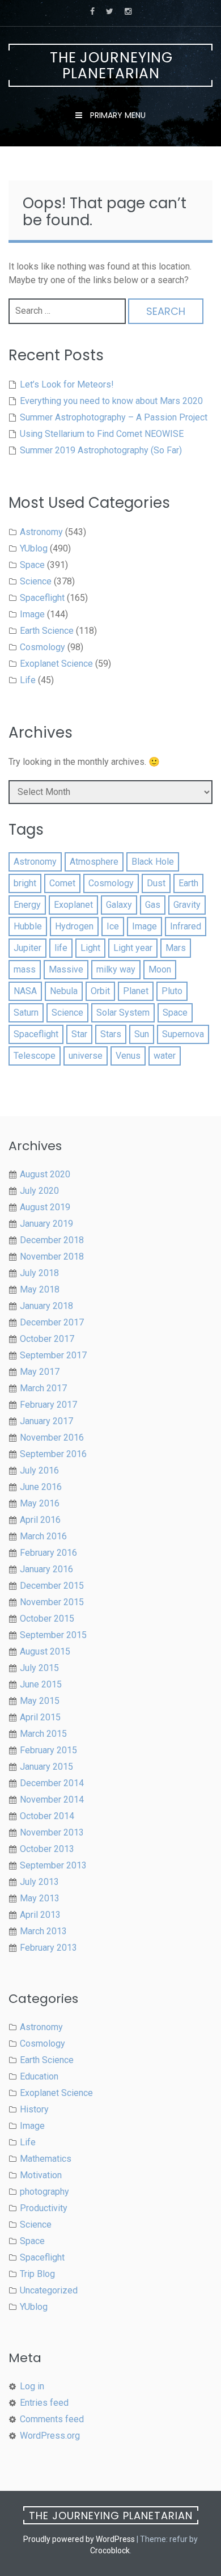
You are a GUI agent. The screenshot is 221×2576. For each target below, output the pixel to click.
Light (90, 948)
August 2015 (45, 1651)
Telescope (35, 1056)
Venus (128, 1056)
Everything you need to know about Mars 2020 (111, 401)
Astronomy (41, 532)
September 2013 (53, 1865)
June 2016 (41, 1487)
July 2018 (39, 1273)
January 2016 (46, 1569)
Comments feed (52, 2419)
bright (25, 883)
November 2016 (52, 1438)
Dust (156, 883)
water (165, 1056)
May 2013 (40, 1898)
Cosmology (42, 647)
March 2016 (43, 1536)
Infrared (186, 926)
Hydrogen (74, 926)
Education (39, 2076)
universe (86, 1056)
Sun (142, 1034)
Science (36, 581)
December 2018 (52, 1240)
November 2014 (52, 1800)
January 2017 (46, 1421)
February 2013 (48, 1948)
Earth (188, 883)
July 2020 (39, 1191)
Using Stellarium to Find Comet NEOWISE (102, 434)
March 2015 (43, 1734)
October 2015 (47, 1619)
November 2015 (52, 1602)
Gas (153, 905)
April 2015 (40, 1717)
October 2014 (47, 1816)
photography (44, 2192)
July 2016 (39, 1470)
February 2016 (48, 1553)
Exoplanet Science (56, 664)
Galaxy (119, 905)
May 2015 (40, 1701)
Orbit (100, 991)
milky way (116, 969)
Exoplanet (73, 905)
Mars (176, 948)
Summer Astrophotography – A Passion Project (114, 417)
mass (25, 969)
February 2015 (48, 1750)
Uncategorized (49, 2290)
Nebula (64, 991)
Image (32, 614)
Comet (62, 883)
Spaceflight (42, 598)
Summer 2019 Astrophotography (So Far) (101, 450)
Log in (32, 2386)
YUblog (34, 548)
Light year (133, 948)
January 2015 (46, 1767)
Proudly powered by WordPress (79, 2539)
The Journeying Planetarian (111, 66)
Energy (27, 905)
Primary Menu (117, 115)
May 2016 (40, 1503)
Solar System (123, 1013)
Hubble (28, 926)
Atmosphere (94, 862)
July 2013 (39, 1882)
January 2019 (46, 1224)
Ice (113, 926)
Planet (136, 991)
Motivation (41, 2175)
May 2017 (40, 1372)
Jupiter (27, 948)
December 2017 (52, 1322)
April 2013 (40, 1915)
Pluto (172, 991)
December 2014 (52, 1783)
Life (28, 680)
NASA (25, 991)
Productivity (44, 2208)
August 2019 (45, 1207)
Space (32, 565)
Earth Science (47, 631)
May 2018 (40, 1289)
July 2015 (39, 1668)
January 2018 (46, 1306)
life (61, 948)
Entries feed (44, 2403)
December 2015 (52, 1586)
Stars (111, 1034)
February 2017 (48, 1405)
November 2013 (52, 1832)
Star (79, 1034)
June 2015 (41, 1684)
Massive (66, 969)
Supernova (183, 1034)
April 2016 (40, 1520)
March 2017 (43, 1388)
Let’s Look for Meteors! (67, 384)
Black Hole (153, 862)
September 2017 (53, 1355)
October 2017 (47, 1339)
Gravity (187, 905)
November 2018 (52, 1257)
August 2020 (45, 1174)
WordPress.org (50, 2436)
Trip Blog (37, 2274)
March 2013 (43, 1931)
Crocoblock (110, 2550)
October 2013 (47, 1849)
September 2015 (53, 1635)
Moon (160, 969)
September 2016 (53, 1454)
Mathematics (46, 2159)
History (34, 2109)
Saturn (26, 1013)
